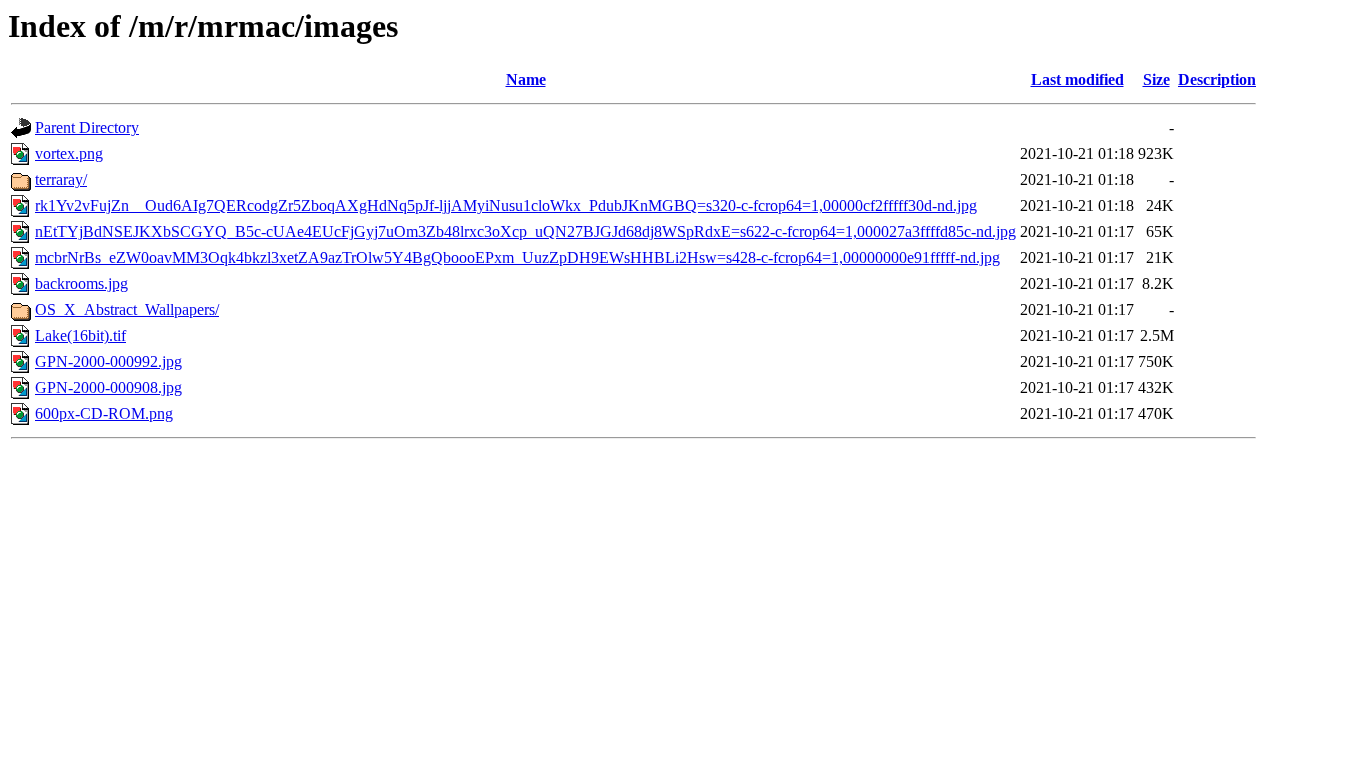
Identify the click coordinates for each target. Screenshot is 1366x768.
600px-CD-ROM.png (104, 413)
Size (1156, 79)
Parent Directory (87, 127)
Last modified (1077, 79)
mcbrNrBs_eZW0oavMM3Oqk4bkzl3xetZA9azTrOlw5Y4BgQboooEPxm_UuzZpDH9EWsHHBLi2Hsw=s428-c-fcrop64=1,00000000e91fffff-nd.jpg (517, 257)
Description (1217, 79)
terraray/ (61, 179)
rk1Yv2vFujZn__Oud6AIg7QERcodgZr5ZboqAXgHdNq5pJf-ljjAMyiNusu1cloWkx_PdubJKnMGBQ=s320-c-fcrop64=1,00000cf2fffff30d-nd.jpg (506, 205)
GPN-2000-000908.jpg (108, 387)
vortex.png (69, 153)
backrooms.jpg (81, 283)
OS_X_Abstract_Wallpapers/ (127, 309)
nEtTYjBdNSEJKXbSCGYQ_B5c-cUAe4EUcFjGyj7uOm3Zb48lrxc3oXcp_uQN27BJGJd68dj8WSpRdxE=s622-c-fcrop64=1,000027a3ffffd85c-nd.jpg (525, 231)
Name (526, 79)
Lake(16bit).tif (80, 335)
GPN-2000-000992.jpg (108, 361)
